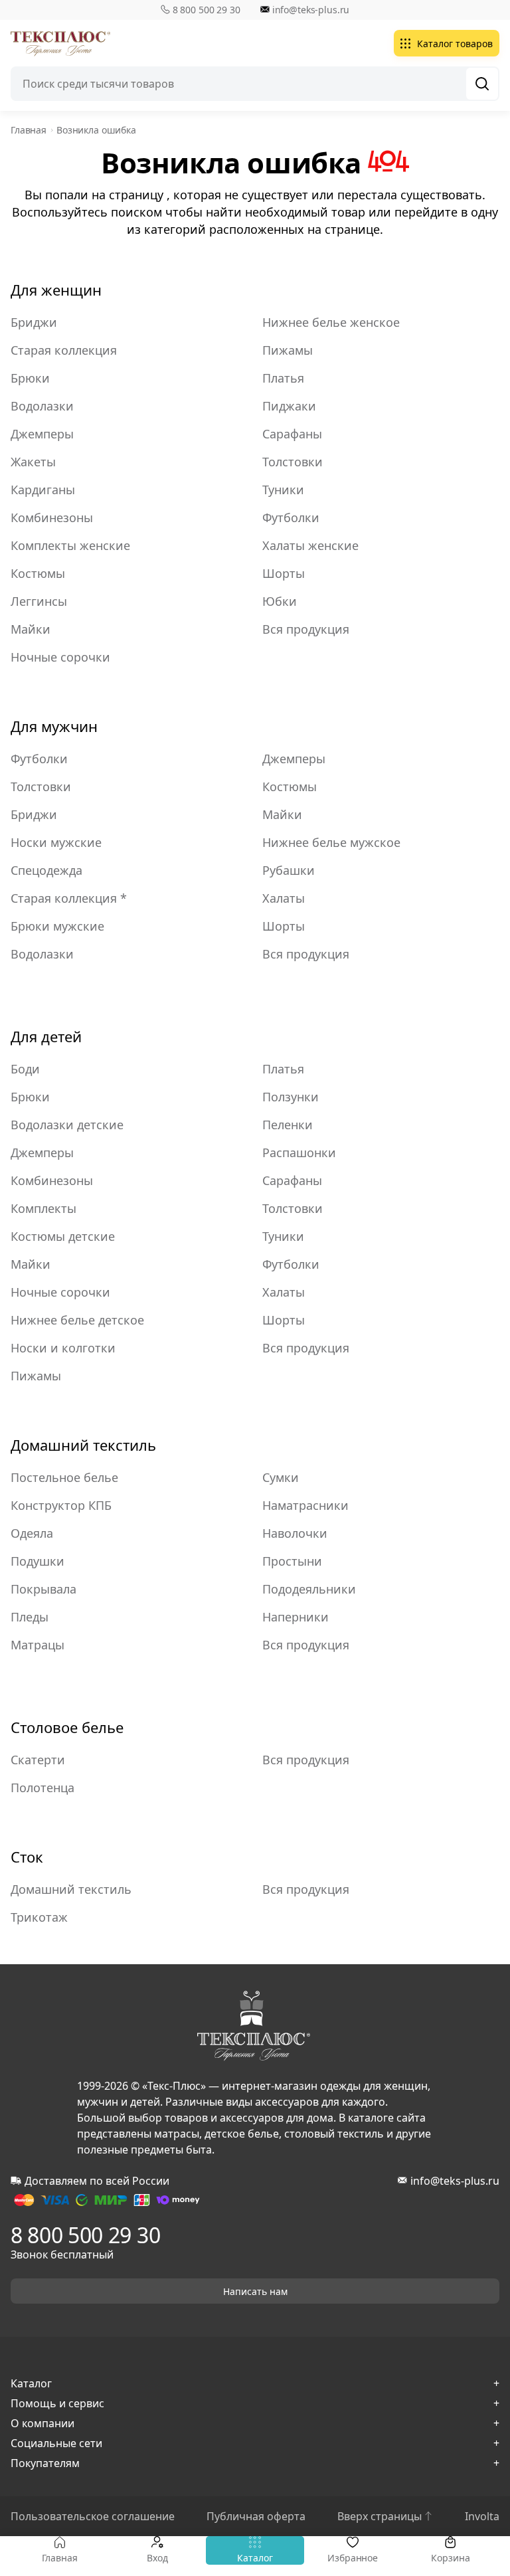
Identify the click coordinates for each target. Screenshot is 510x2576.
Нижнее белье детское (77, 1320)
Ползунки (291, 1097)
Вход (157, 2558)
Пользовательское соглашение (93, 2516)
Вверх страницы (380, 2516)
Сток (27, 1857)
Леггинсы (39, 601)
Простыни (292, 1561)
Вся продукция (306, 629)
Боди (25, 1069)
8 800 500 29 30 (207, 10)
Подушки (38, 1561)
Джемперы (42, 434)
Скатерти (38, 1760)
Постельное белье (64, 1477)
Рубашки (289, 870)
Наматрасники (305, 1505)
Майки (31, 629)
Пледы (30, 1617)
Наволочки (295, 1533)
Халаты (284, 898)
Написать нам (255, 2291)
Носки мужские (56, 842)
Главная (60, 2558)
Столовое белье (67, 1727)
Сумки (281, 1477)
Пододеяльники (309, 1589)
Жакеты (33, 462)
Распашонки (299, 1152)
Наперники (296, 1617)
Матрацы (38, 1645)
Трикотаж (39, 1917)
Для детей (46, 1036)
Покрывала (43, 1589)
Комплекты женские (70, 545)
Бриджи (34, 322)
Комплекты (43, 1208)
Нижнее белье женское (331, 322)
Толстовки (293, 462)
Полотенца (42, 1788)
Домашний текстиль (83, 1445)
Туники (283, 490)
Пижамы (288, 350)
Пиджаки (289, 406)
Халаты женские (310, 545)
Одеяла (32, 1533)
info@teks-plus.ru (311, 10)
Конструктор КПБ (61, 1505)
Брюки (30, 378)
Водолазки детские (67, 1125)
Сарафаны (292, 434)
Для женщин (56, 290)
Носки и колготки (63, 1348)
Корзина (450, 2558)
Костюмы (38, 573)
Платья (283, 378)
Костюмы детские (63, 1236)
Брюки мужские (57, 926)
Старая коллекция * (69, 898)
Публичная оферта (256, 2516)
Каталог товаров (455, 44)
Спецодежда (46, 870)
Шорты (284, 573)
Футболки (291, 517)
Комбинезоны (52, 517)
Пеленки (288, 1125)
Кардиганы (43, 490)
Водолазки (42, 406)
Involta (482, 2516)
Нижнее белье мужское (331, 842)
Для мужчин (54, 726)
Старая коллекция (64, 350)
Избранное (353, 2558)
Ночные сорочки (60, 657)
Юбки (280, 601)
